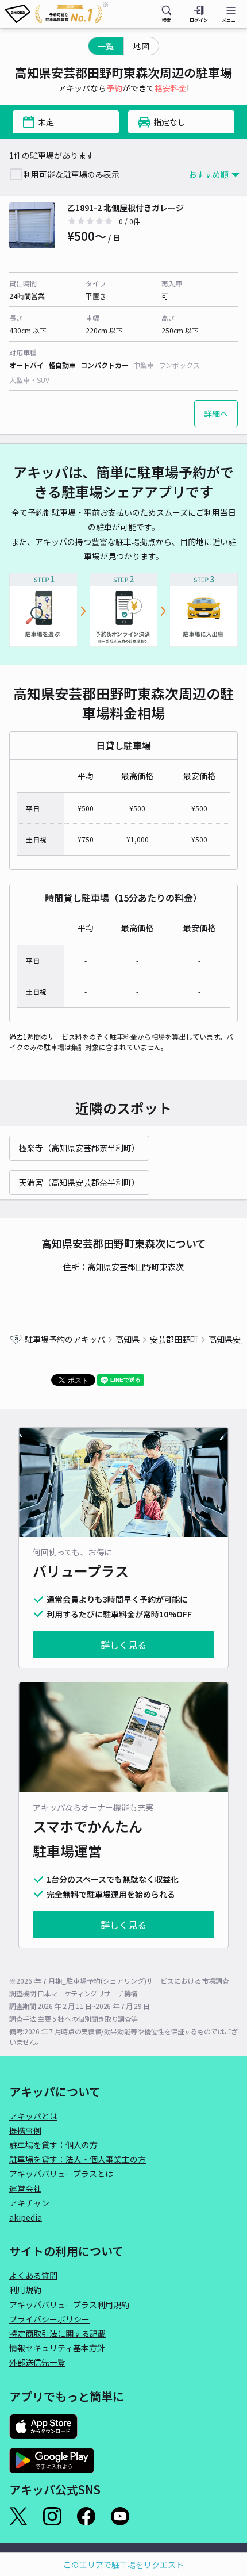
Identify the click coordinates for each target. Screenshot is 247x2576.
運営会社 (25, 2188)
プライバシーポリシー (49, 2319)
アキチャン (29, 2203)
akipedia (26, 2217)
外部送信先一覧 (37, 2362)
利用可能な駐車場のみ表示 (71, 174)
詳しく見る (123, 1644)
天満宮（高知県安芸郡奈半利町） (79, 1182)
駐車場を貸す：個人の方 (53, 2145)
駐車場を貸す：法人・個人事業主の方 (78, 2159)
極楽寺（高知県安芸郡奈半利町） (79, 1148)
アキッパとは (33, 2116)
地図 (141, 46)
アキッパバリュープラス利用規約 (69, 2305)
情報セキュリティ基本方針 (57, 2348)
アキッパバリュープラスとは (61, 2173)
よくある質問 (33, 2275)
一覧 (106, 46)
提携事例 (25, 2130)
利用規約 (25, 2290)
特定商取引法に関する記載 (57, 2333)
